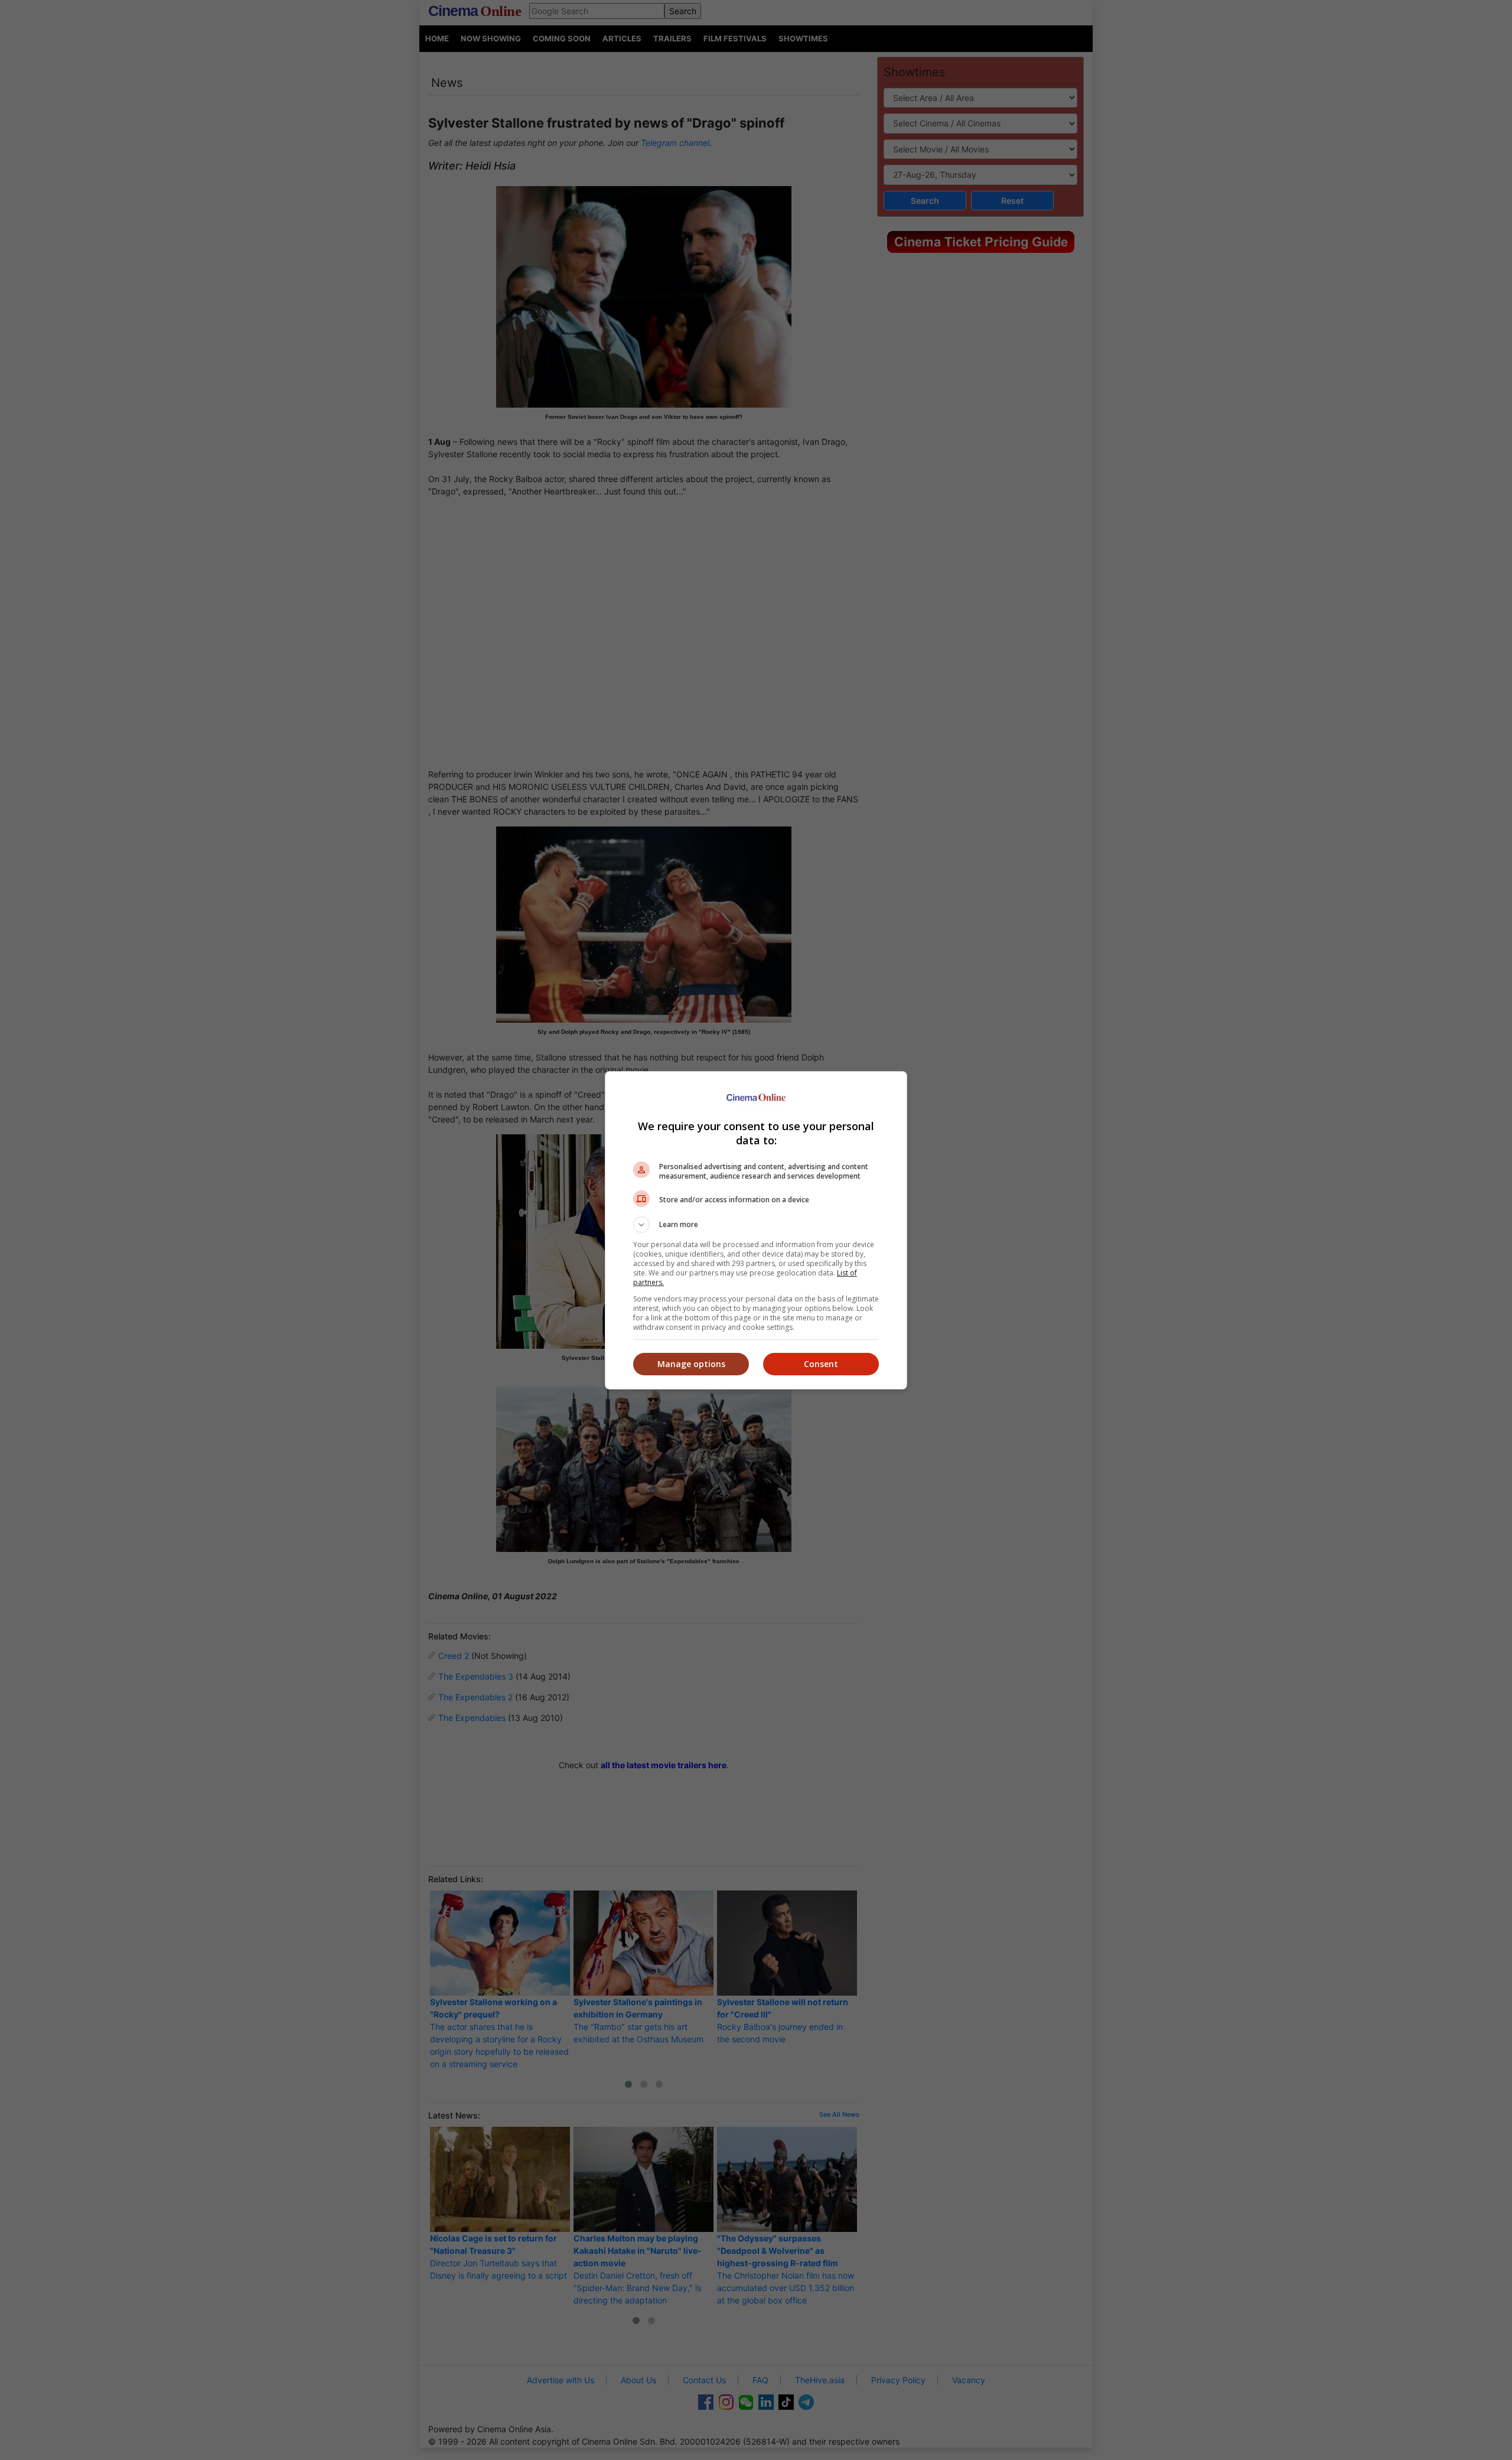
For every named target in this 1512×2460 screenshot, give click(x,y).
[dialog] (756, 1230)
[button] (756, 1225)
